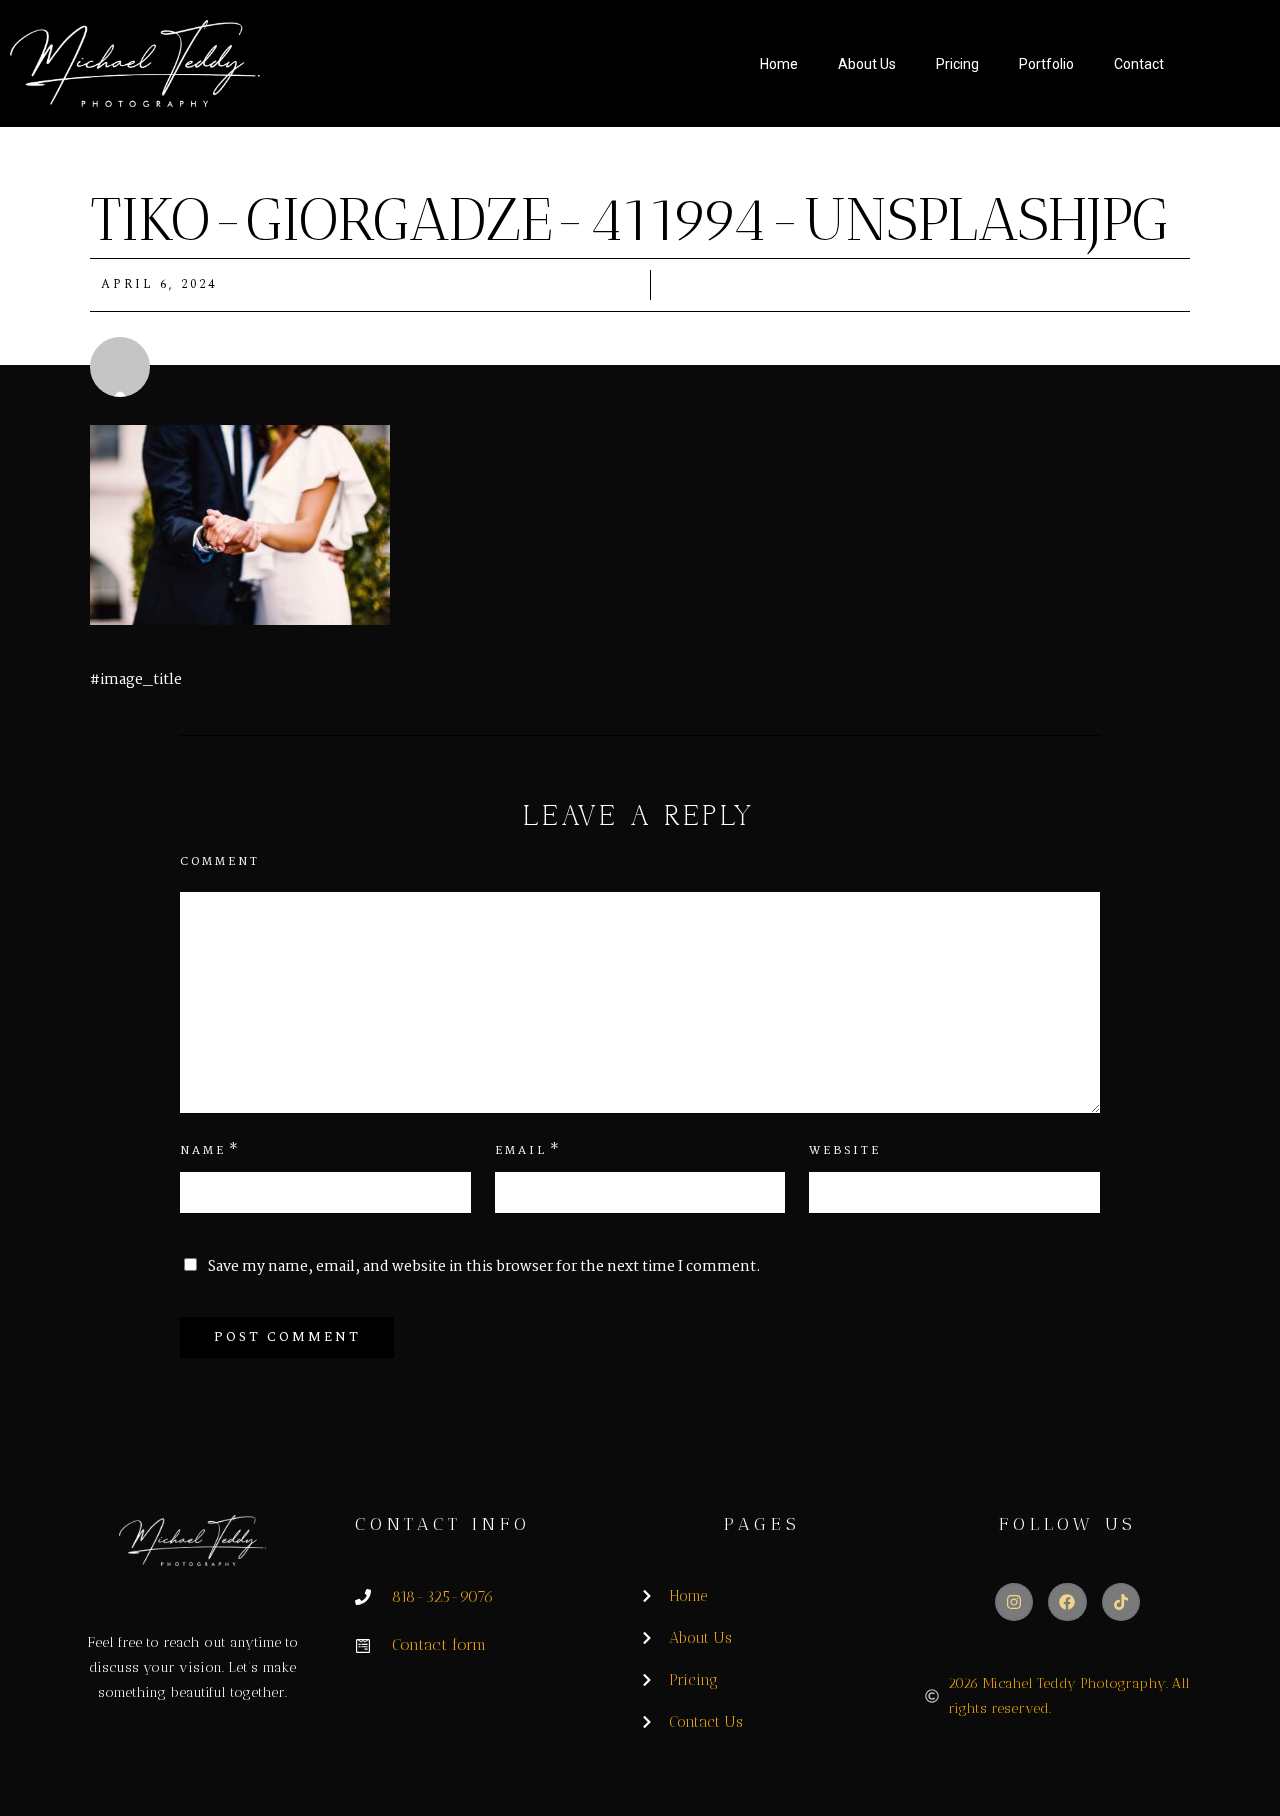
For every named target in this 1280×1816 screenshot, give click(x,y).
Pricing (957, 64)
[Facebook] (1067, 1602)
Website (845, 1151)
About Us (867, 64)
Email (521, 1151)
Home (779, 64)
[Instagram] (1014, 1602)
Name (203, 1151)
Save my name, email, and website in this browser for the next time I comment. (484, 1267)
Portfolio (1046, 64)
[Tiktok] (1121, 1602)
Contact (1139, 64)
